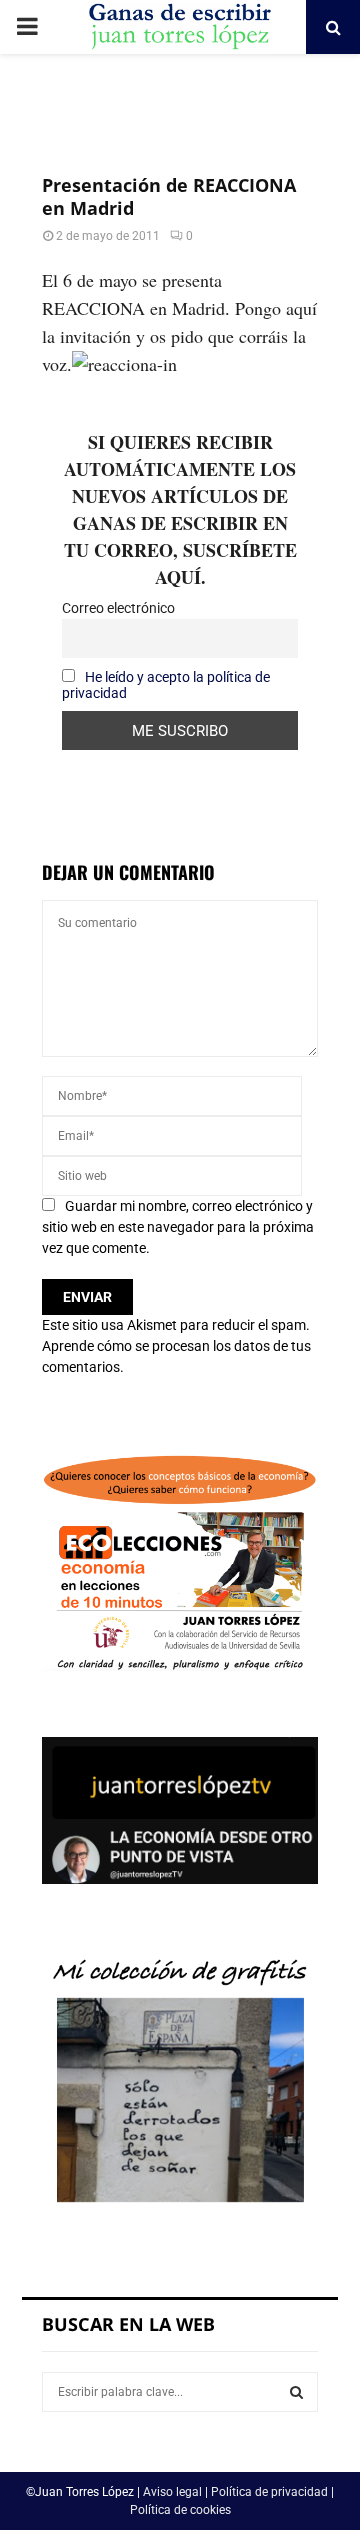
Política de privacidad (269, 2492)
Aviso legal (172, 2492)
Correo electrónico (118, 608)
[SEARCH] (296, 2392)
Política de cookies (180, 2510)
